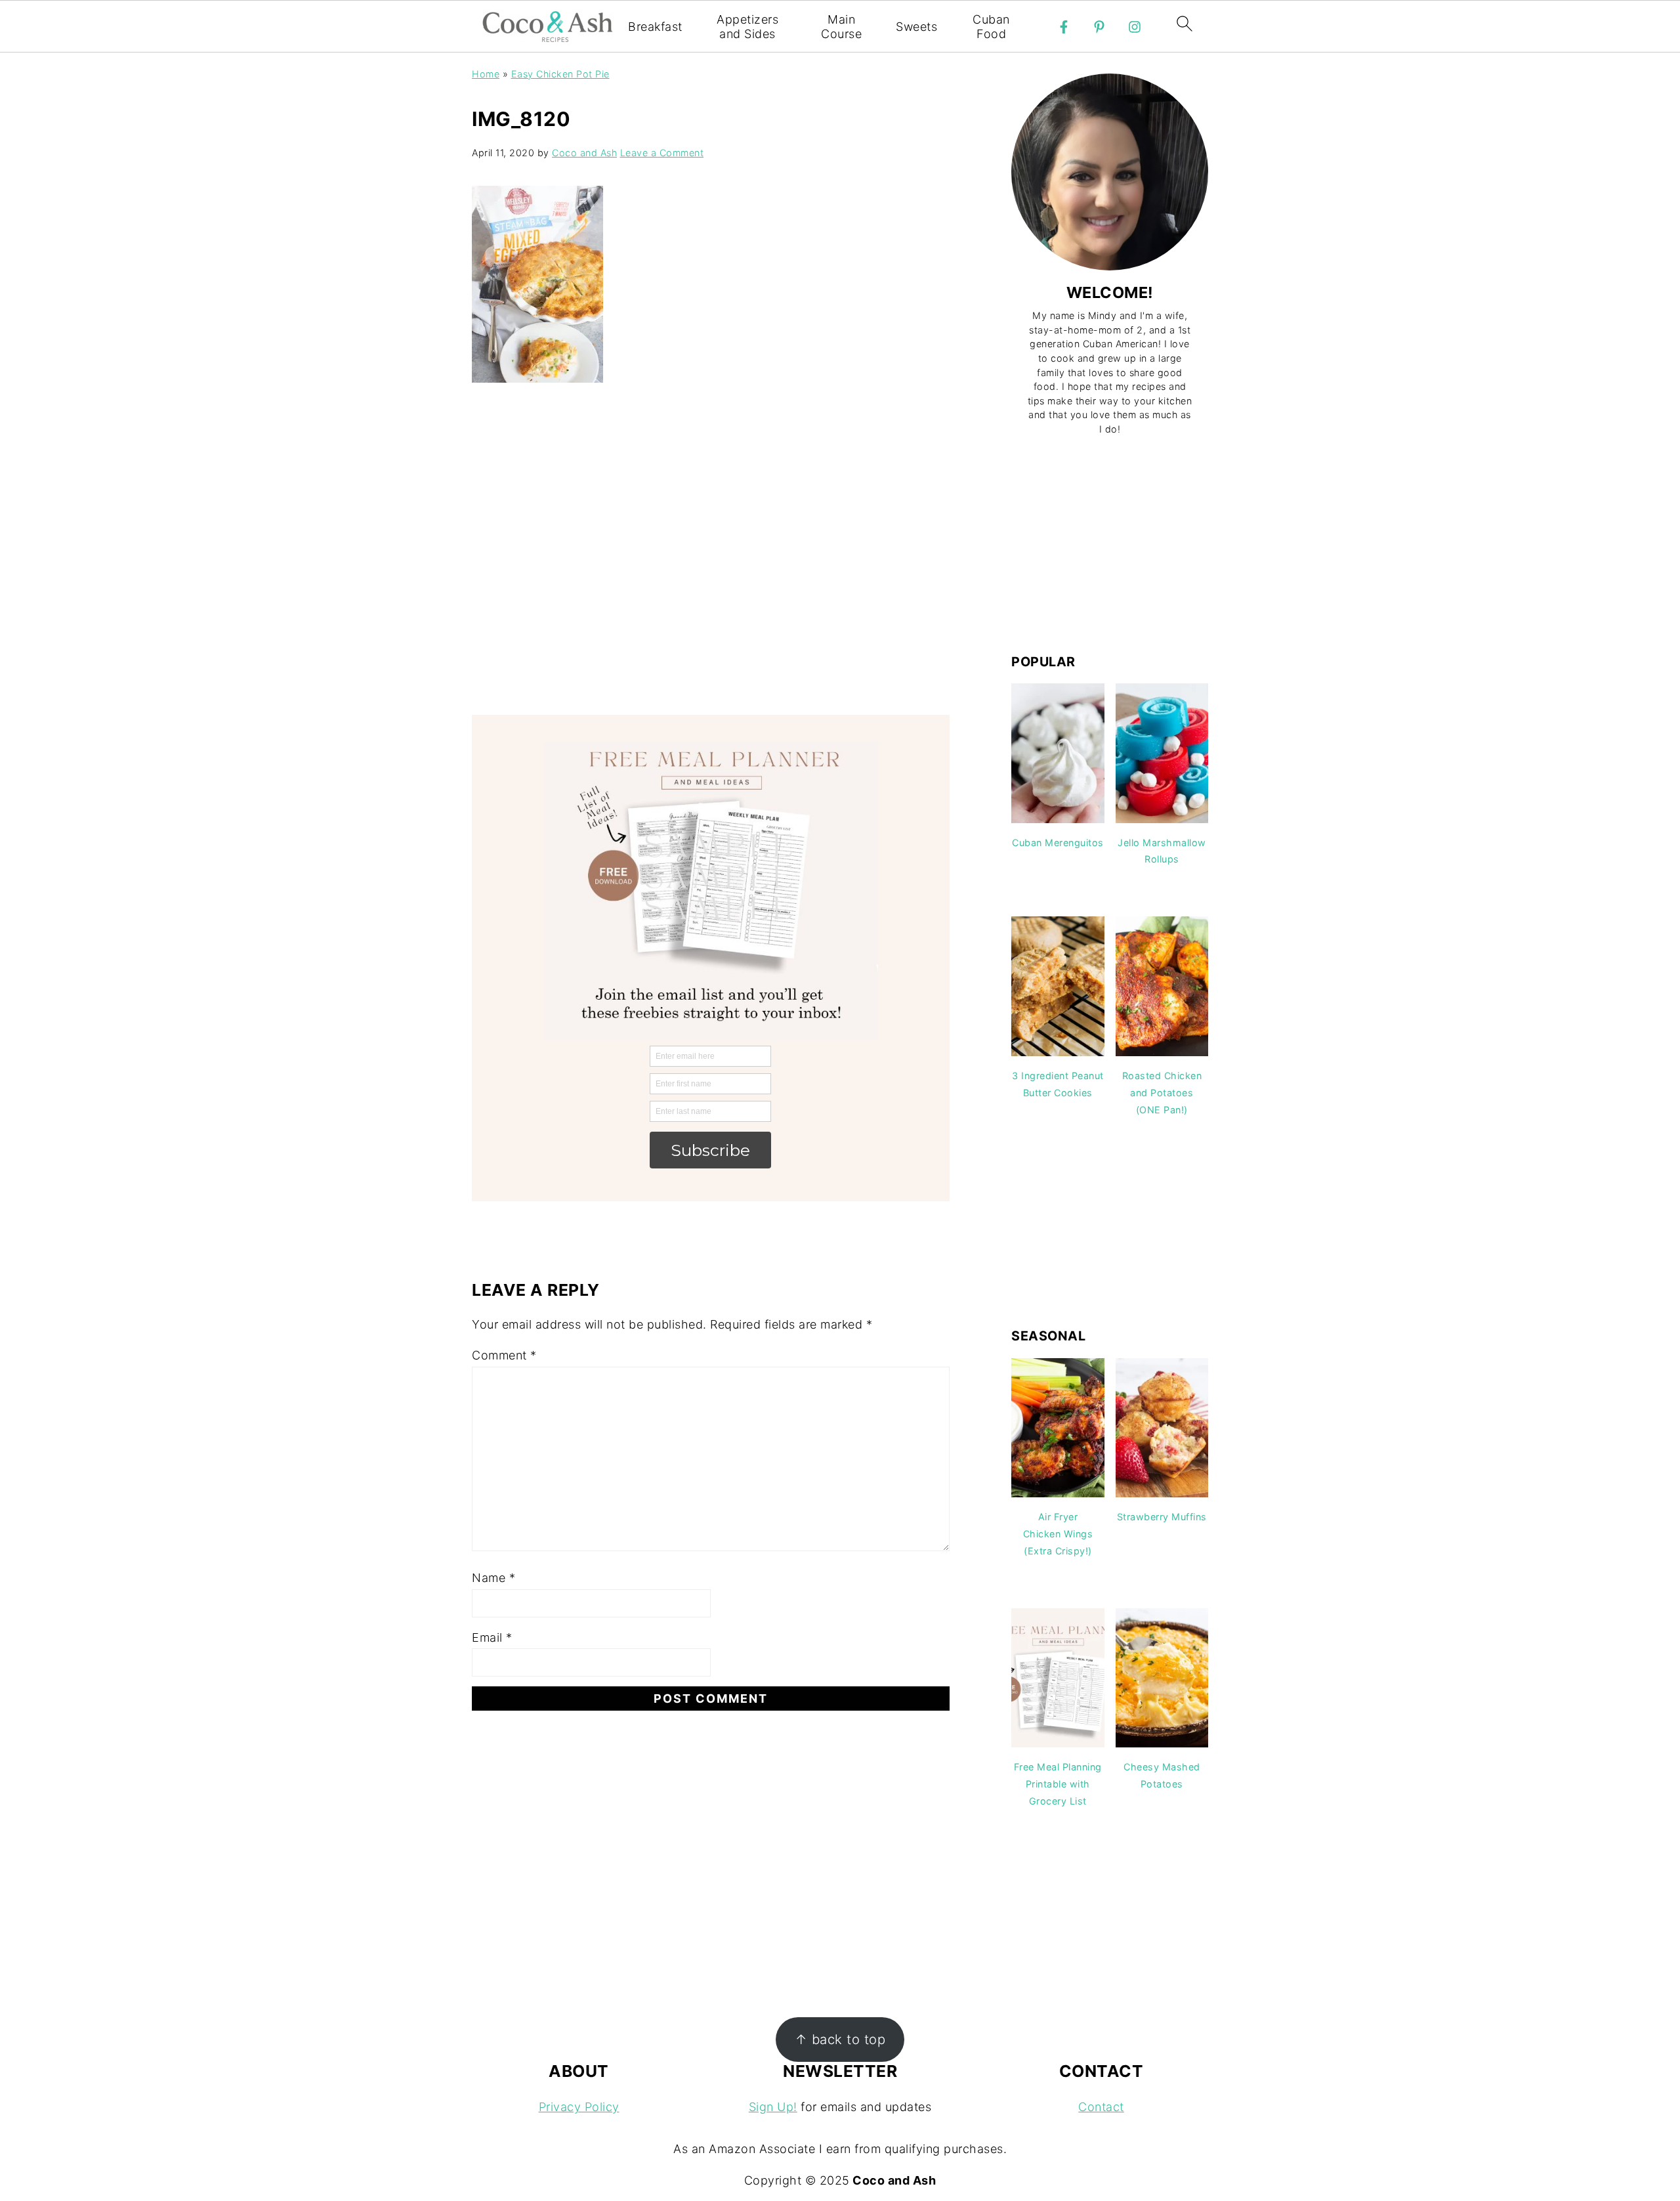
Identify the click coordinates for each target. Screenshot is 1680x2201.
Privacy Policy (579, 2107)
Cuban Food (991, 27)
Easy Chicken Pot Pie (560, 74)
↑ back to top (840, 2039)
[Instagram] (1135, 27)
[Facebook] (1064, 27)
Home (486, 74)
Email (492, 1637)
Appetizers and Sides (747, 27)
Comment (504, 1355)
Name (493, 1578)
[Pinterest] (1099, 27)
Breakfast (655, 27)
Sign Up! (773, 2107)
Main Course (841, 27)
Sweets (916, 27)
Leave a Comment (662, 153)
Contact (1101, 2107)
